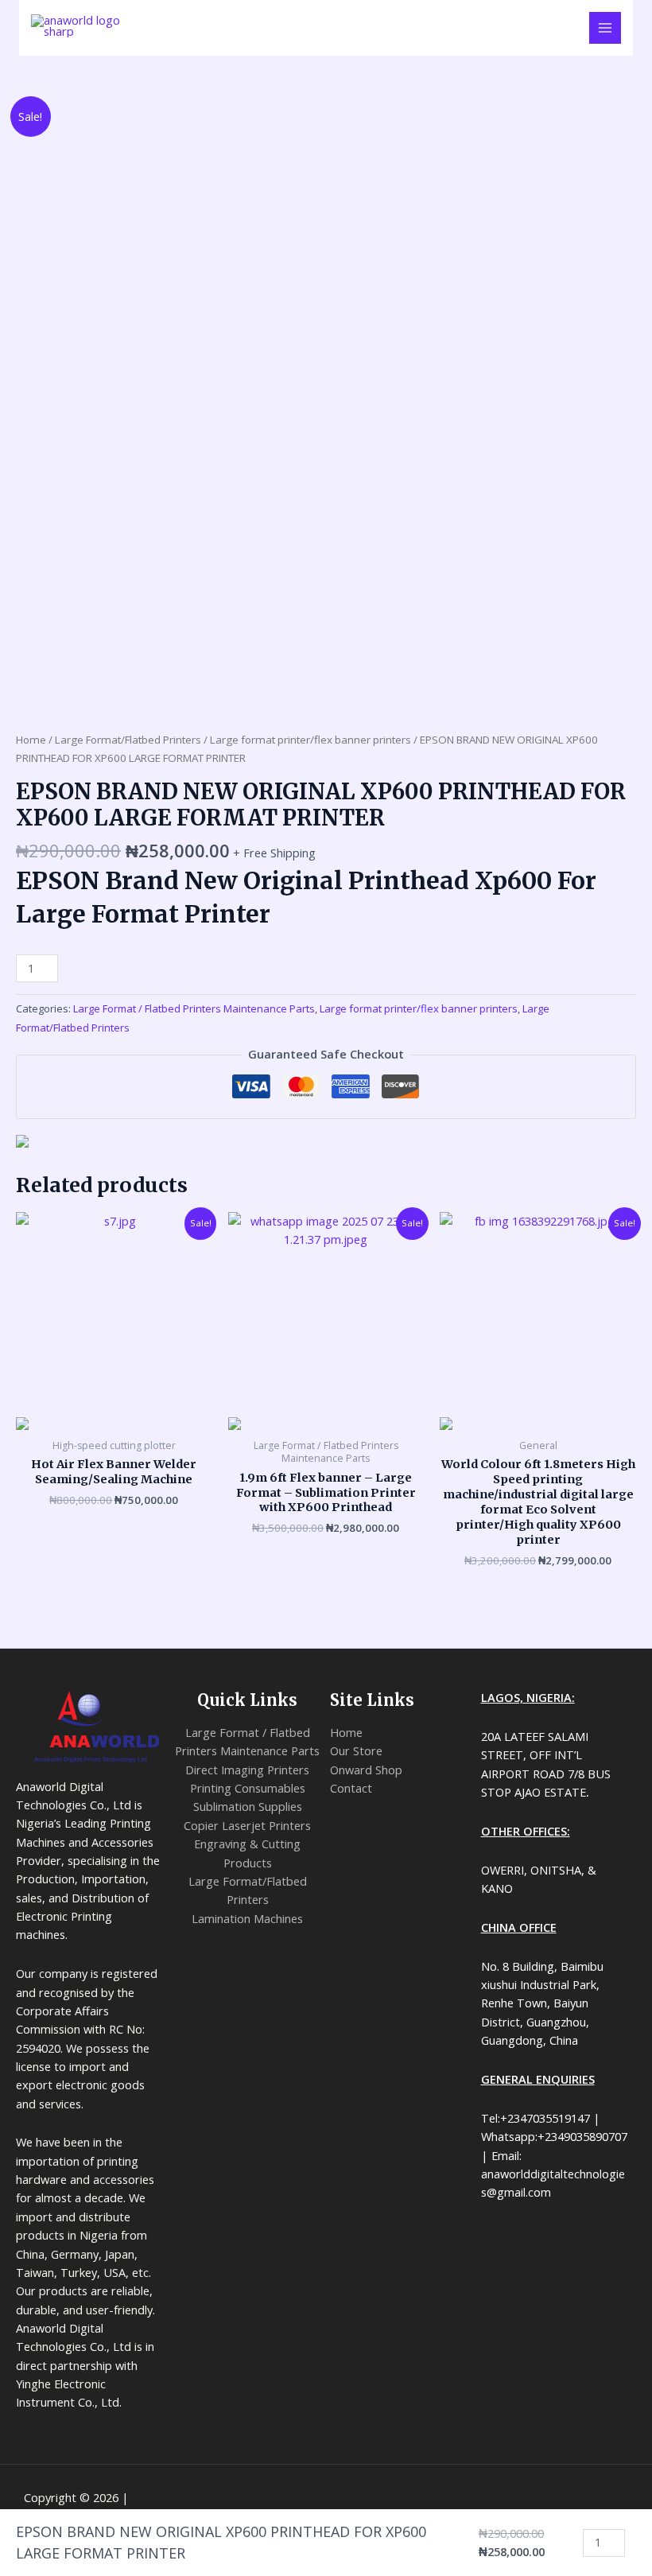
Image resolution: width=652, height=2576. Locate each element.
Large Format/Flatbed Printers (128, 740)
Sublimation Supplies (248, 1806)
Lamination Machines (247, 1918)
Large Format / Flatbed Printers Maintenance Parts (194, 1008)
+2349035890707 (336, 70)
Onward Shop (366, 1770)
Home (31, 740)
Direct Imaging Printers (247, 1770)
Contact (351, 1788)
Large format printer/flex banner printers (310, 740)
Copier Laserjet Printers (247, 1825)
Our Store (356, 1750)
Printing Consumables (248, 1788)
